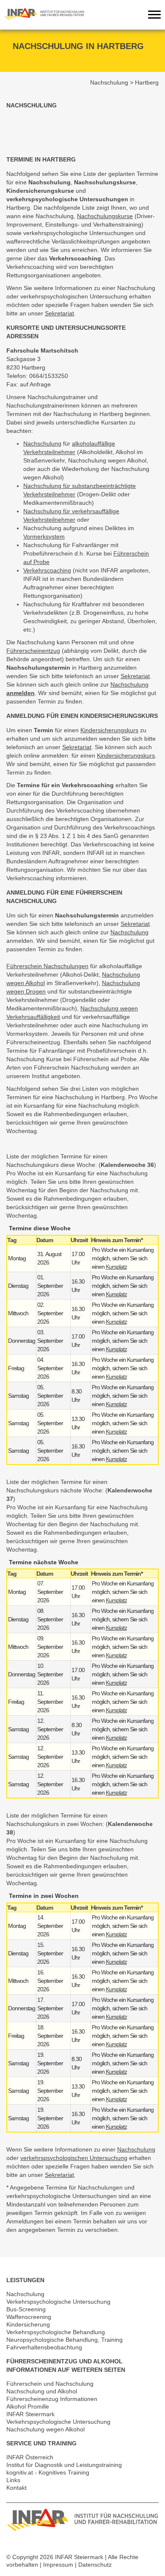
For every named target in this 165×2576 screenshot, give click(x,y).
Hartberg (147, 82)
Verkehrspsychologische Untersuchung (58, 2302)
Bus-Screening (26, 2309)
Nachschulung (109, 82)
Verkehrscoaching (47, 570)
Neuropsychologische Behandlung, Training (65, 2340)
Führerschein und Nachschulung (50, 2384)
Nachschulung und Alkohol (42, 2391)
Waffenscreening (29, 2317)
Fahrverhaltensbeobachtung (44, 2347)
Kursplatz (116, 1267)
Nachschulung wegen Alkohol (45, 2429)
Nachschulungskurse (105, 216)
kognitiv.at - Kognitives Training (48, 2472)
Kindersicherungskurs (109, 730)
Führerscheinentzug (33, 651)
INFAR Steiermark (30, 2414)
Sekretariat (59, 313)
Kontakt (16, 2488)
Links (13, 2480)
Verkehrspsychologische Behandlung (56, 2332)
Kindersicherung (28, 2324)
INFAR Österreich (30, 2457)
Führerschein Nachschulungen (47, 966)
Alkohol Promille (28, 2406)
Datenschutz (95, 2565)
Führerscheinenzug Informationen (52, 2399)
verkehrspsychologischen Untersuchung (74, 2158)
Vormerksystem (44, 537)
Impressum (58, 2565)
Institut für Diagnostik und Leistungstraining (64, 2465)
